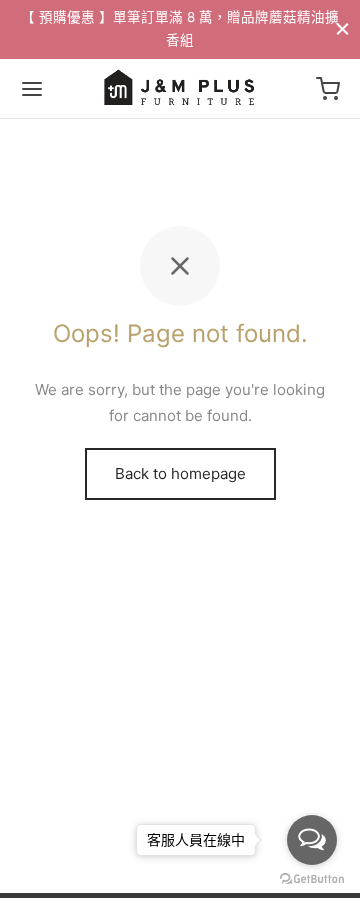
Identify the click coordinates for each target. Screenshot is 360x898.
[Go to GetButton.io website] (312, 878)
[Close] (342, 28)
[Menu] (32, 89)
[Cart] (328, 89)
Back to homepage (180, 473)
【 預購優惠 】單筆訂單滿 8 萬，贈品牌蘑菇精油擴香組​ (180, 28)
